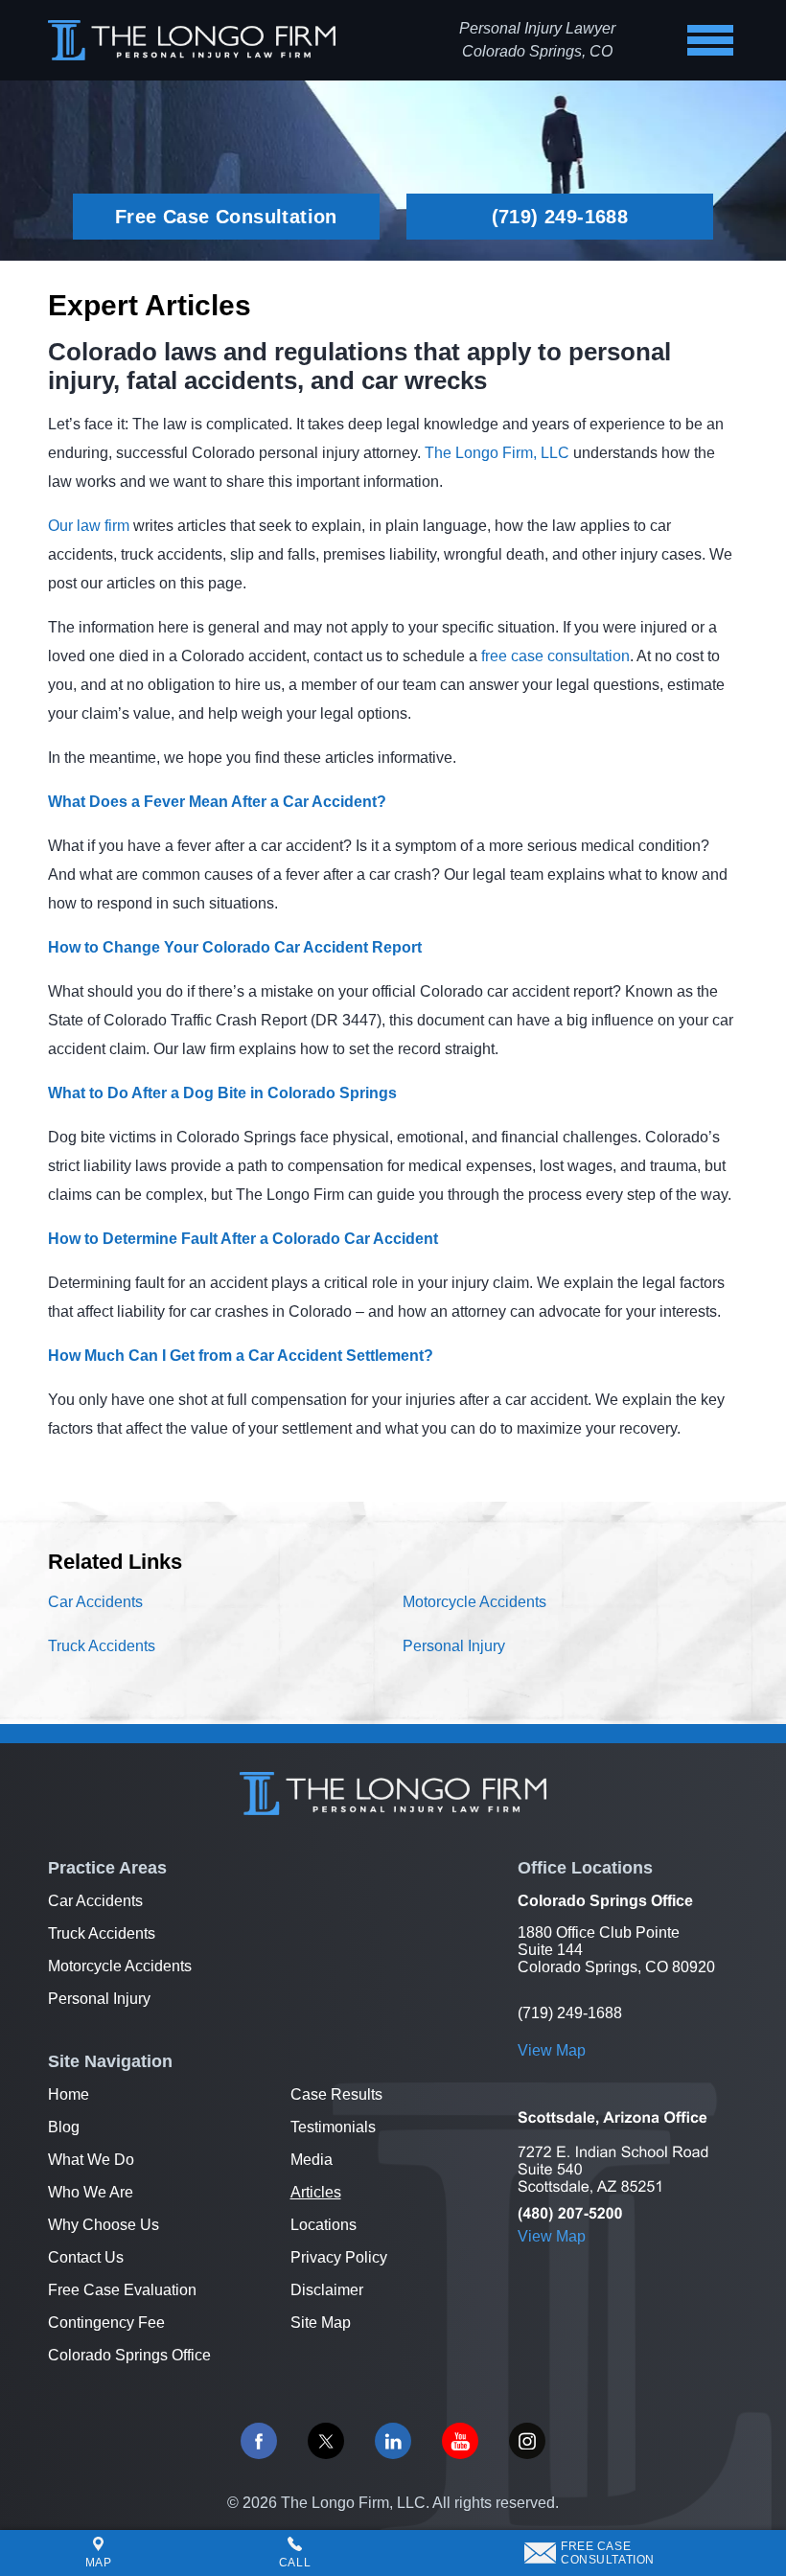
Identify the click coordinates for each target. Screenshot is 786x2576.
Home (69, 2094)
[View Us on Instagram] (527, 2441)
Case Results (336, 2094)
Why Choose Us (104, 2225)
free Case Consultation (608, 2553)
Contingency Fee (106, 2323)
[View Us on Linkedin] (393, 2441)
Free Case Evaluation (122, 2290)
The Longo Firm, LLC (497, 453)
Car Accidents (95, 1602)
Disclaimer (327, 2290)
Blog (64, 2127)
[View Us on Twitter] (326, 2441)
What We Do (91, 2160)
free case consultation (555, 656)
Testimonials (333, 2127)
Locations (324, 2225)
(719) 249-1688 (560, 217)
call (295, 2563)
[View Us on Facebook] (259, 2441)
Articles (316, 2192)
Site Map (321, 2323)
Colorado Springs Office (129, 2355)
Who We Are (91, 2192)
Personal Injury (454, 1646)
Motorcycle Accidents (474, 1602)
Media (312, 2160)
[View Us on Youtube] (460, 2441)
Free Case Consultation (226, 217)
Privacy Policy (339, 2257)
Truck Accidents (102, 1646)
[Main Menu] (710, 40)
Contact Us (86, 2257)
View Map (552, 2050)
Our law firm (89, 526)
